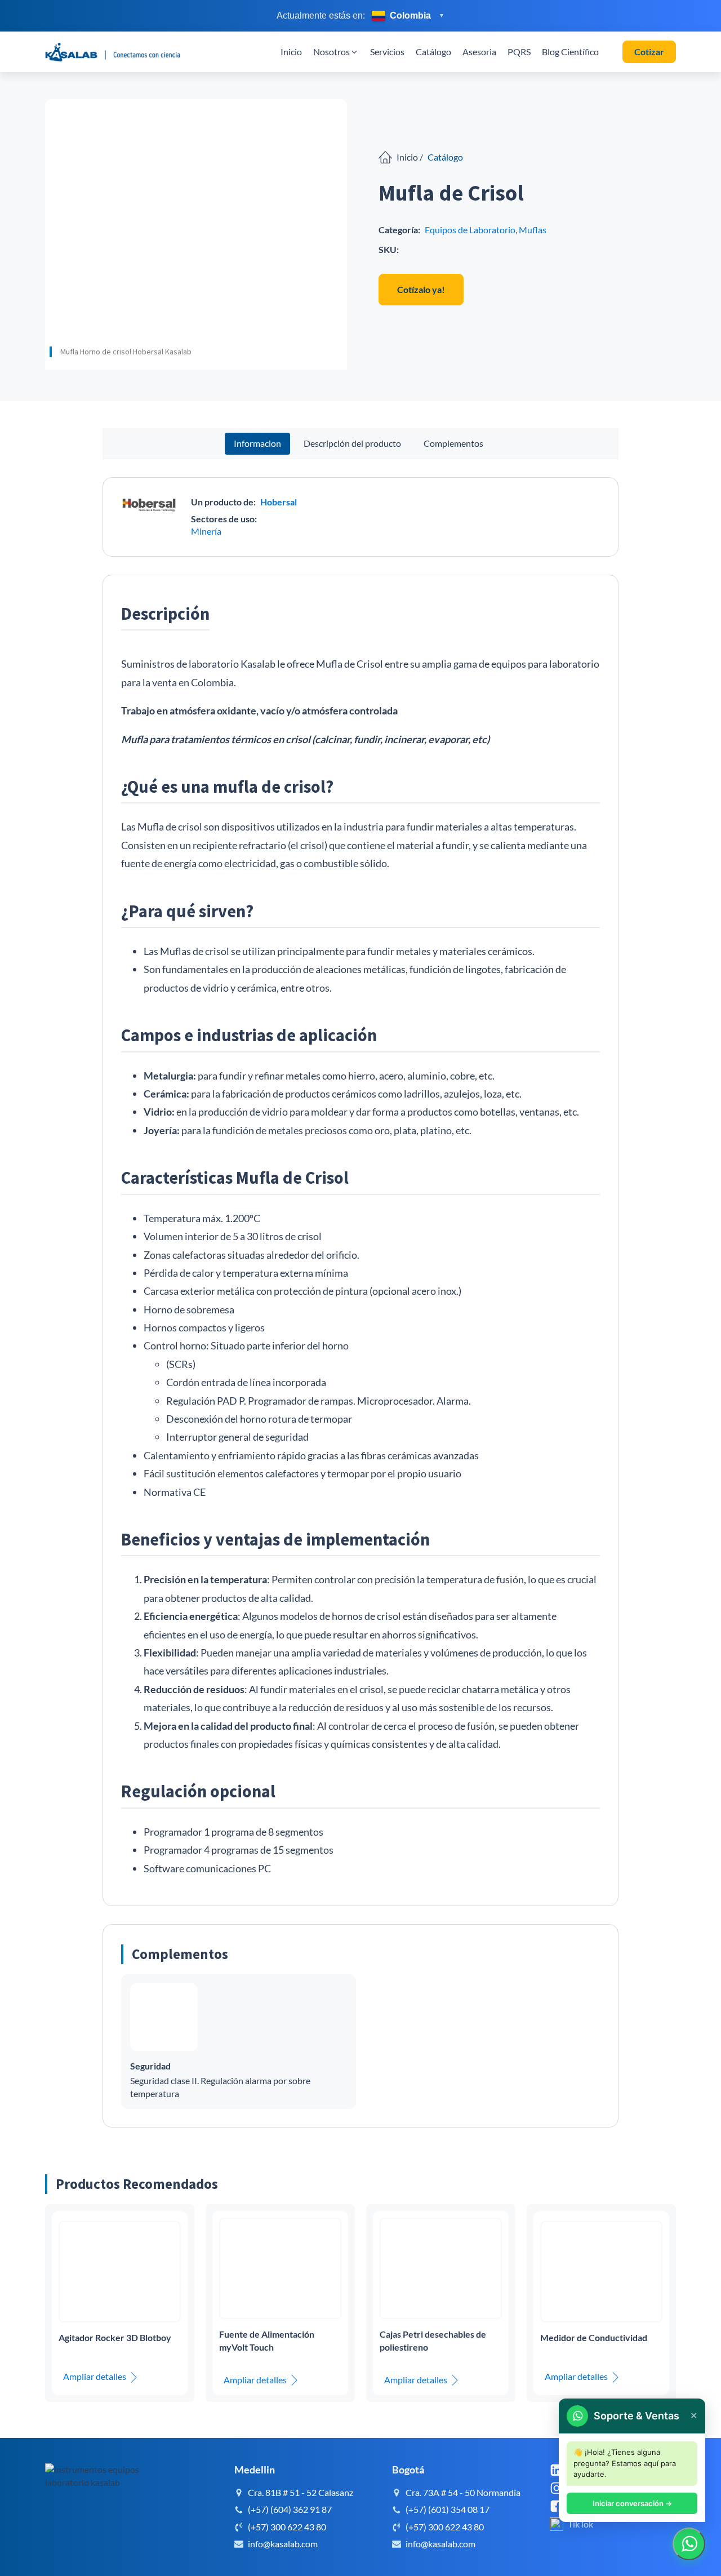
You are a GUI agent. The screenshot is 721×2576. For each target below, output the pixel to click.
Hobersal (279, 502)
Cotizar (649, 52)
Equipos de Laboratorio (470, 230)
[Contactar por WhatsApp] (689, 2544)
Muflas (533, 230)
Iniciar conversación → (632, 2503)
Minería (206, 531)
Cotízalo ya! (421, 289)
